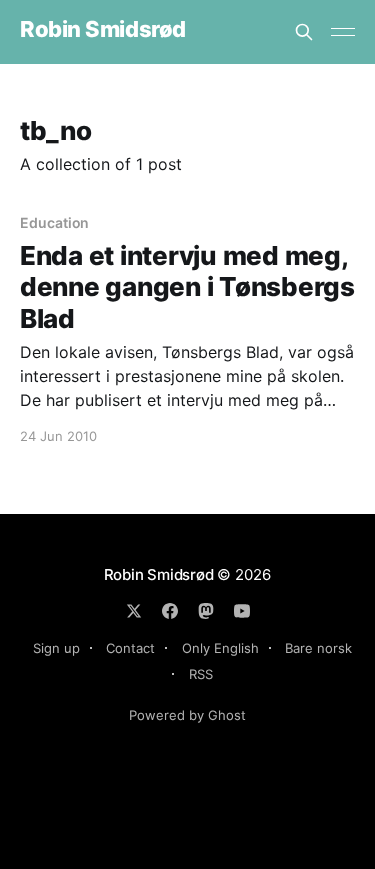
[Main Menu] (343, 32)
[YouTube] (242, 611)
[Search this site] (304, 32)
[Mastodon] (206, 611)
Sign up (56, 648)
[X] (134, 611)
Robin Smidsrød (103, 29)
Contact (130, 648)
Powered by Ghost (187, 715)
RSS (201, 674)
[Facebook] (170, 611)
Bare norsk (318, 648)
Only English (220, 648)
